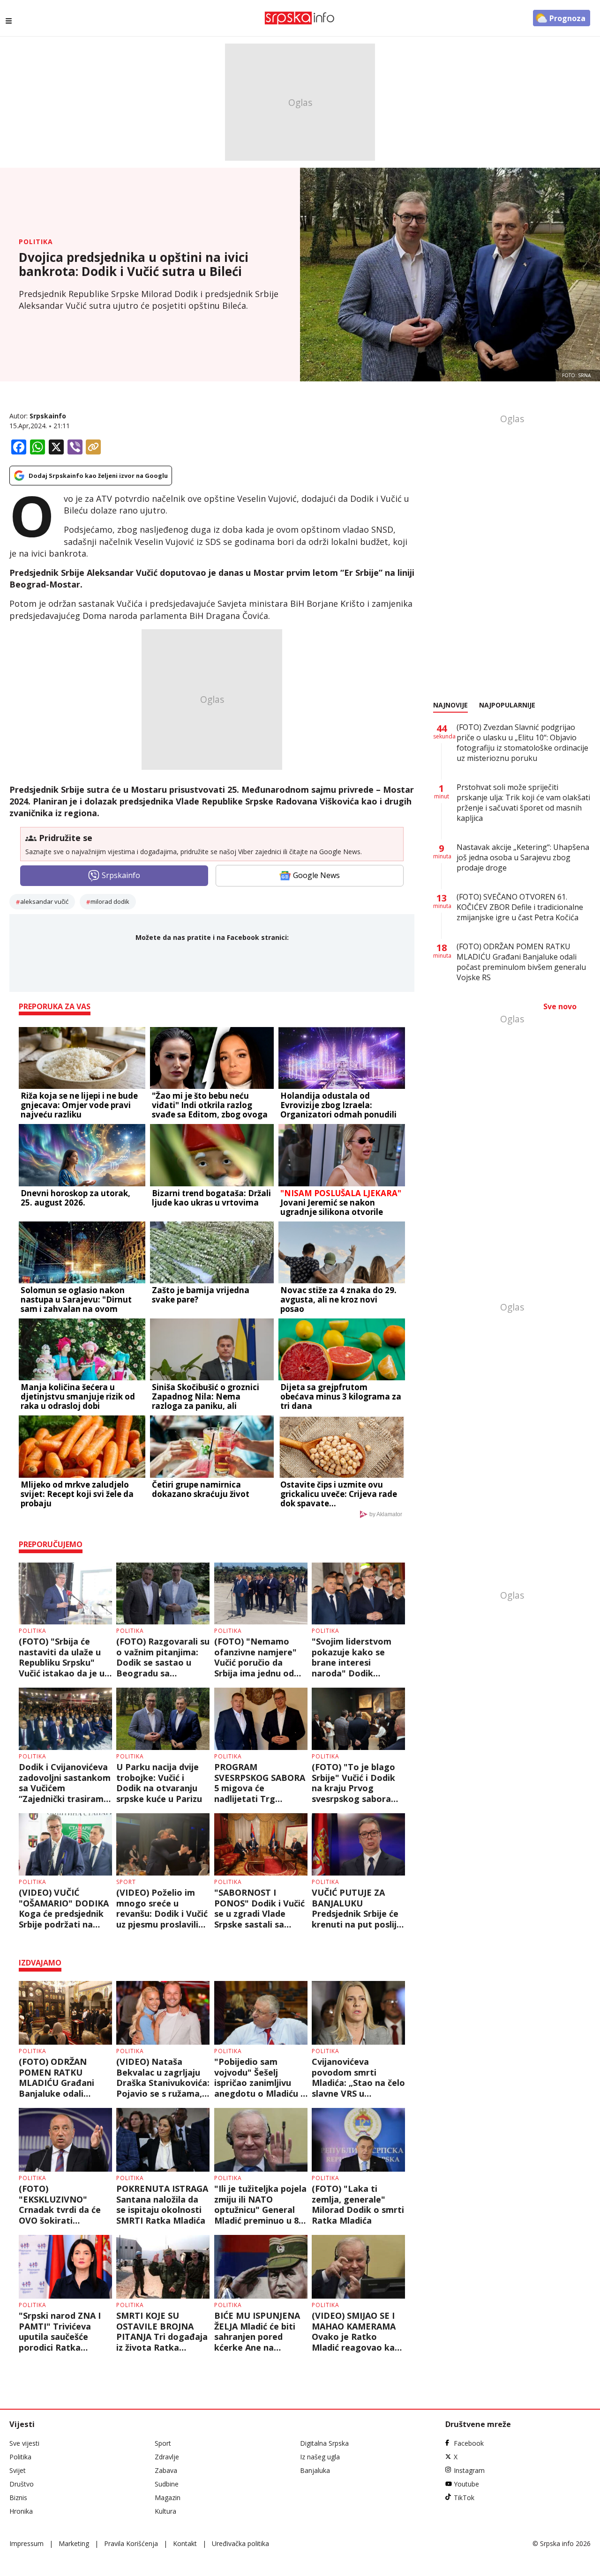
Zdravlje (167, 2457)
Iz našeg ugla (320, 2457)
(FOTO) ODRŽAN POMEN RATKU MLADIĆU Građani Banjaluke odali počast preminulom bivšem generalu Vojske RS (60, 2077)
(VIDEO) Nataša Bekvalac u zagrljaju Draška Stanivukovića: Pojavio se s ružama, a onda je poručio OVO (163, 2077)
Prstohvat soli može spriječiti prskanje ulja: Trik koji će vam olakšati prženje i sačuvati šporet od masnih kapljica (523, 803)
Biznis (18, 2498)
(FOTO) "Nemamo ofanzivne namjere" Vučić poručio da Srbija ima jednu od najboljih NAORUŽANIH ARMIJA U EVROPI (260, 1657)
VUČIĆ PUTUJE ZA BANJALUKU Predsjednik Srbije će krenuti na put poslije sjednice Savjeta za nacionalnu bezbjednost (357, 1908)
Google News (316, 875)
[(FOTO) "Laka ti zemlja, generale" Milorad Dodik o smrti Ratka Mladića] (358, 2140)
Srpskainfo (48, 416)
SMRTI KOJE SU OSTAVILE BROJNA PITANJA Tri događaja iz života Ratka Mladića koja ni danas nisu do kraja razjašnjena (162, 2331)
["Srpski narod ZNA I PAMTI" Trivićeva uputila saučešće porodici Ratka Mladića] (65, 2267)
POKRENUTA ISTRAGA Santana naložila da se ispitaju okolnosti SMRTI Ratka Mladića (162, 2204)
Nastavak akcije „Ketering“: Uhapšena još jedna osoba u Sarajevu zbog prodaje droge (523, 857)
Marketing (74, 2543)
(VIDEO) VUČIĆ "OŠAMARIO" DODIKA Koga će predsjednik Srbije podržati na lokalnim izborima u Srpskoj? (64, 1908)
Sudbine (167, 2484)
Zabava (166, 2470)
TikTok (464, 2498)
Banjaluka (315, 2470)
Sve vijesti (24, 2443)
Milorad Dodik (110, 901)
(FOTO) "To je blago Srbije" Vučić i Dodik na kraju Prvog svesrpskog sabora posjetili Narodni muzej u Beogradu (353, 1783)
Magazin (168, 2498)
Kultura (165, 2511)
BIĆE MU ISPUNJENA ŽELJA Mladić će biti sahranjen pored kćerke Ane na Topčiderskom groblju (260, 2331)
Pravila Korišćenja (131, 2543)
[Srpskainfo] (300, 18)
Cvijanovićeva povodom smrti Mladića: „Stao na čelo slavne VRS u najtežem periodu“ (358, 2077)
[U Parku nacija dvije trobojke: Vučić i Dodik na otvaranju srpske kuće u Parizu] (163, 1719)
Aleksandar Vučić (44, 901)
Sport (126, 1882)
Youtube (466, 2484)
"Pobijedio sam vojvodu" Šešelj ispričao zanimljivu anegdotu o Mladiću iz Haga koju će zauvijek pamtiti (261, 2077)
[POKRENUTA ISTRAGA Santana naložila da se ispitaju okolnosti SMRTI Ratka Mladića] (163, 2140)
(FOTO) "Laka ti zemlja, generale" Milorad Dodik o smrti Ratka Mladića (358, 2204)
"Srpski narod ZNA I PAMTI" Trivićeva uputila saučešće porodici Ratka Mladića (60, 2331)
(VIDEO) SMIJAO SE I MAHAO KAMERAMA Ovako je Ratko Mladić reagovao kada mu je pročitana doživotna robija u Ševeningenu (358, 2331)
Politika (36, 242)
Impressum (26, 2543)
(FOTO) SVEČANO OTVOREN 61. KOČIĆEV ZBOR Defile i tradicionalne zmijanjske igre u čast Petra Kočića (520, 907)
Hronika (21, 2511)
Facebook (469, 2443)
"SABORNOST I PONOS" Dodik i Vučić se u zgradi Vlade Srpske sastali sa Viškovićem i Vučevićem (259, 1908)
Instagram (469, 2470)
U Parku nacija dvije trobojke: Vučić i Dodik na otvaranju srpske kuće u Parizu (159, 1783)
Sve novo (560, 1006)
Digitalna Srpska (324, 2443)
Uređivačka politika (240, 2543)
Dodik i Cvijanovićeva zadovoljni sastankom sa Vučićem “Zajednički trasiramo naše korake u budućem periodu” (65, 1783)
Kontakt (185, 2543)
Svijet (18, 2470)
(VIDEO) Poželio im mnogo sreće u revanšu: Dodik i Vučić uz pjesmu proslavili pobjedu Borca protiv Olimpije (162, 1908)
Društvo (22, 2484)
